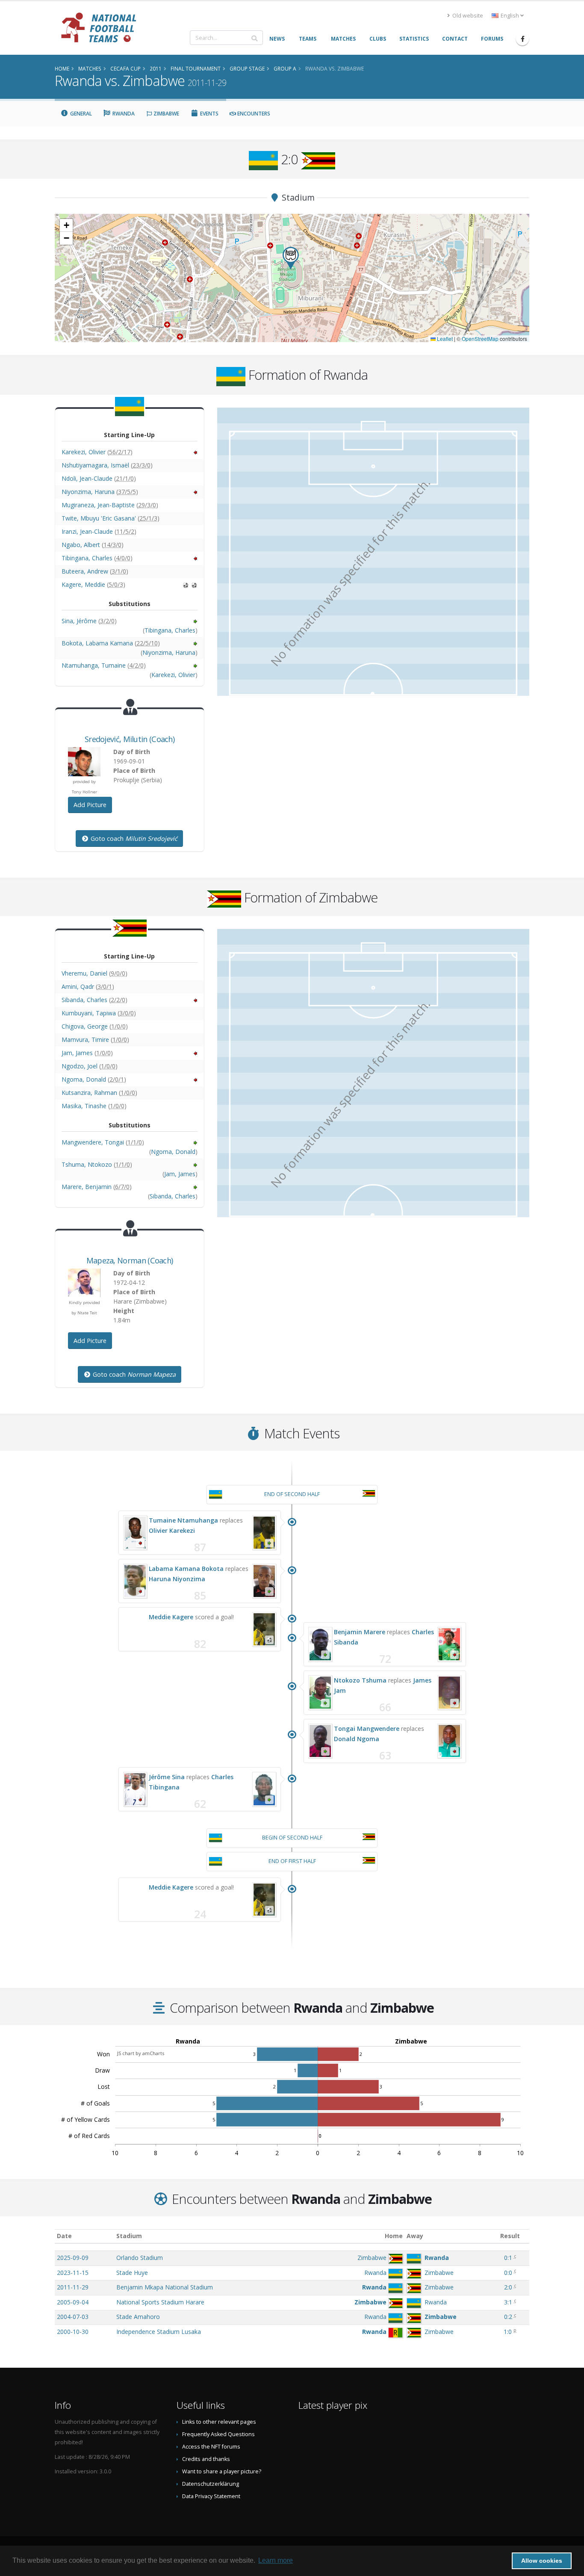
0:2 (508, 2317)
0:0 (508, 2273)
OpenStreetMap (480, 339)
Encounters (253, 114)
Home (394, 2236)
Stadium (129, 2236)
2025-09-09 (73, 2258)
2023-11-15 (73, 2273)
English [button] (510, 16)
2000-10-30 (73, 2332)
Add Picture (90, 805)
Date (64, 2236)
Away (415, 2236)
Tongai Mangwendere (367, 1729)
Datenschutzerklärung (211, 2484)
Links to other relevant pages (219, 2422)
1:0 (508, 2332)
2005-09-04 (73, 2302)
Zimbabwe (166, 114)
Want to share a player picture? (222, 2471)
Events (209, 114)
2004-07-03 (73, 2317)
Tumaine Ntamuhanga (183, 1520)
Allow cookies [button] (542, 2561)
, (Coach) (130, 739)
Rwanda (123, 114)
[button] (291, 258)
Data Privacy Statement (211, 2496)
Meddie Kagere (171, 1617)
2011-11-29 (73, 2287)
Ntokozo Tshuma (360, 1680)
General (80, 114)
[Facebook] (522, 39)
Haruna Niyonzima (177, 1579)
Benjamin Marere (360, 1632)
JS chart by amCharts (141, 2053)
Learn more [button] (276, 2560)
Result (510, 2236)
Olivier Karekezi (172, 1531)
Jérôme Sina (167, 1777)
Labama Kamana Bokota (186, 1569)
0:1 (508, 2258)
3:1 (508, 2302)
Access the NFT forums (211, 2447)
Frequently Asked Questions (218, 2434)
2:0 (508, 2287)
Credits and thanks (206, 2459)
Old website (467, 16)
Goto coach (133, 838)
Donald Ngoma (357, 1739)
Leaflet (444, 339)
